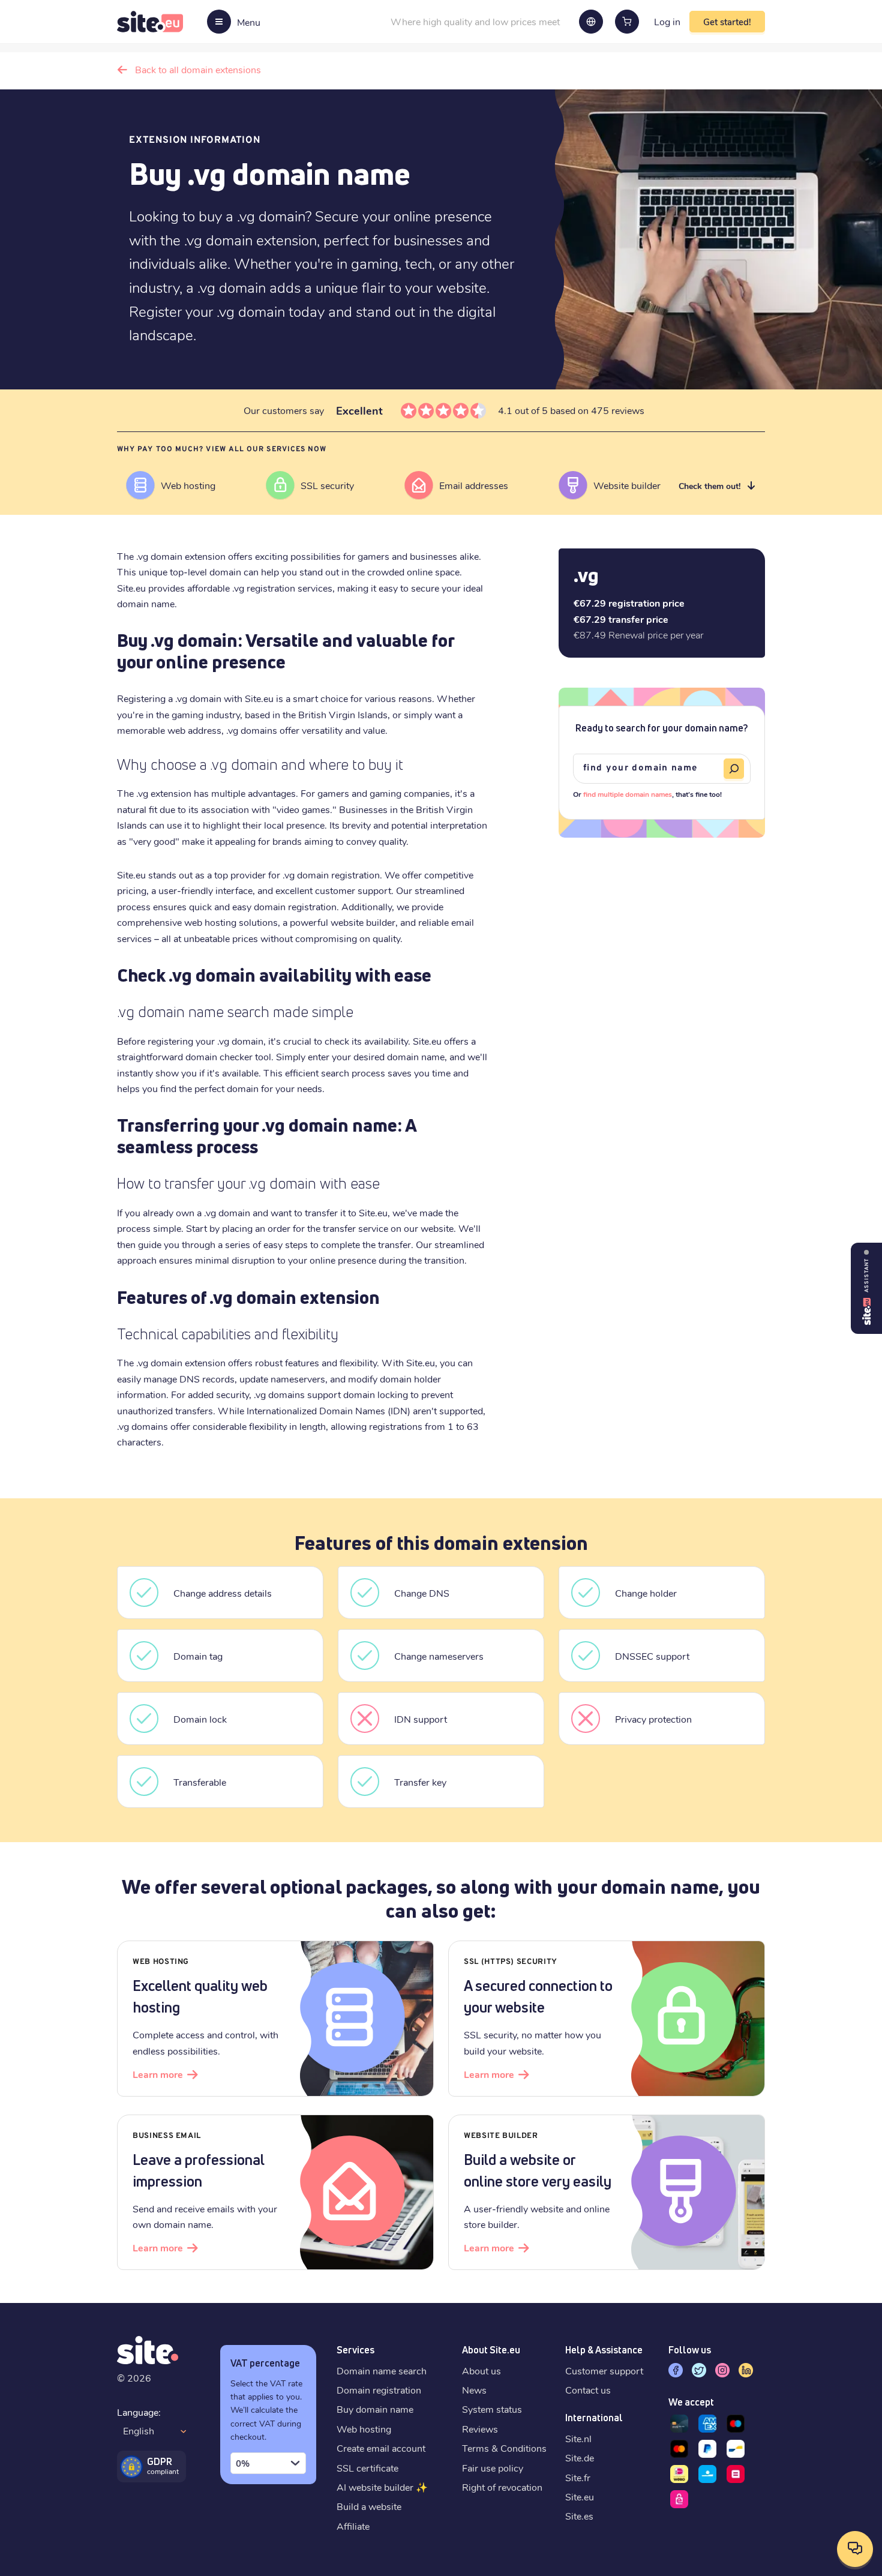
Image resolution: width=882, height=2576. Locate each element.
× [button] (871, 2454)
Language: (139, 2412)
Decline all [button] (476, 2533)
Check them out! (709, 486)
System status (492, 2409)
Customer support (604, 2370)
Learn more (158, 2074)
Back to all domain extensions (198, 69)
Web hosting (364, 2429)
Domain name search (382, 2370)
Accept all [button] (405, 2533)
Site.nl (578, 2438)
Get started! (727, 22)
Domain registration (379, 2390)
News (474, 2390)
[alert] (441, 2510)
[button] (441, 2556)
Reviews (480, 2429)
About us (481, 2370)
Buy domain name (375, 2409)
